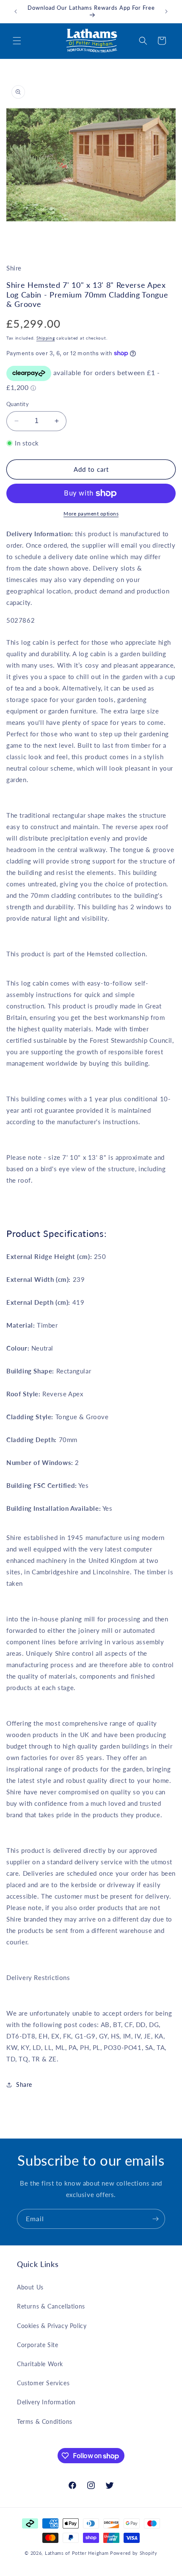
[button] (17, 41)
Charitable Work (40, 2364)
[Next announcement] (166, 11)
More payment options (91, 514)
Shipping (46, 338)
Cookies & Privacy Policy (52, 2326)
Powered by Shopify (134, 2553)
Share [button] (24, 2084)
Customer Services (43, 2383)
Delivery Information (46, 2402)
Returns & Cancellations (51, 2306)
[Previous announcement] (16, 11)
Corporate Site (37, 2345)
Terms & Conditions (45, 2421)
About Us (30, 2287)
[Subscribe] (155, 2219)
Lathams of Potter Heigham (77, 2553)
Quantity (18, 404)
